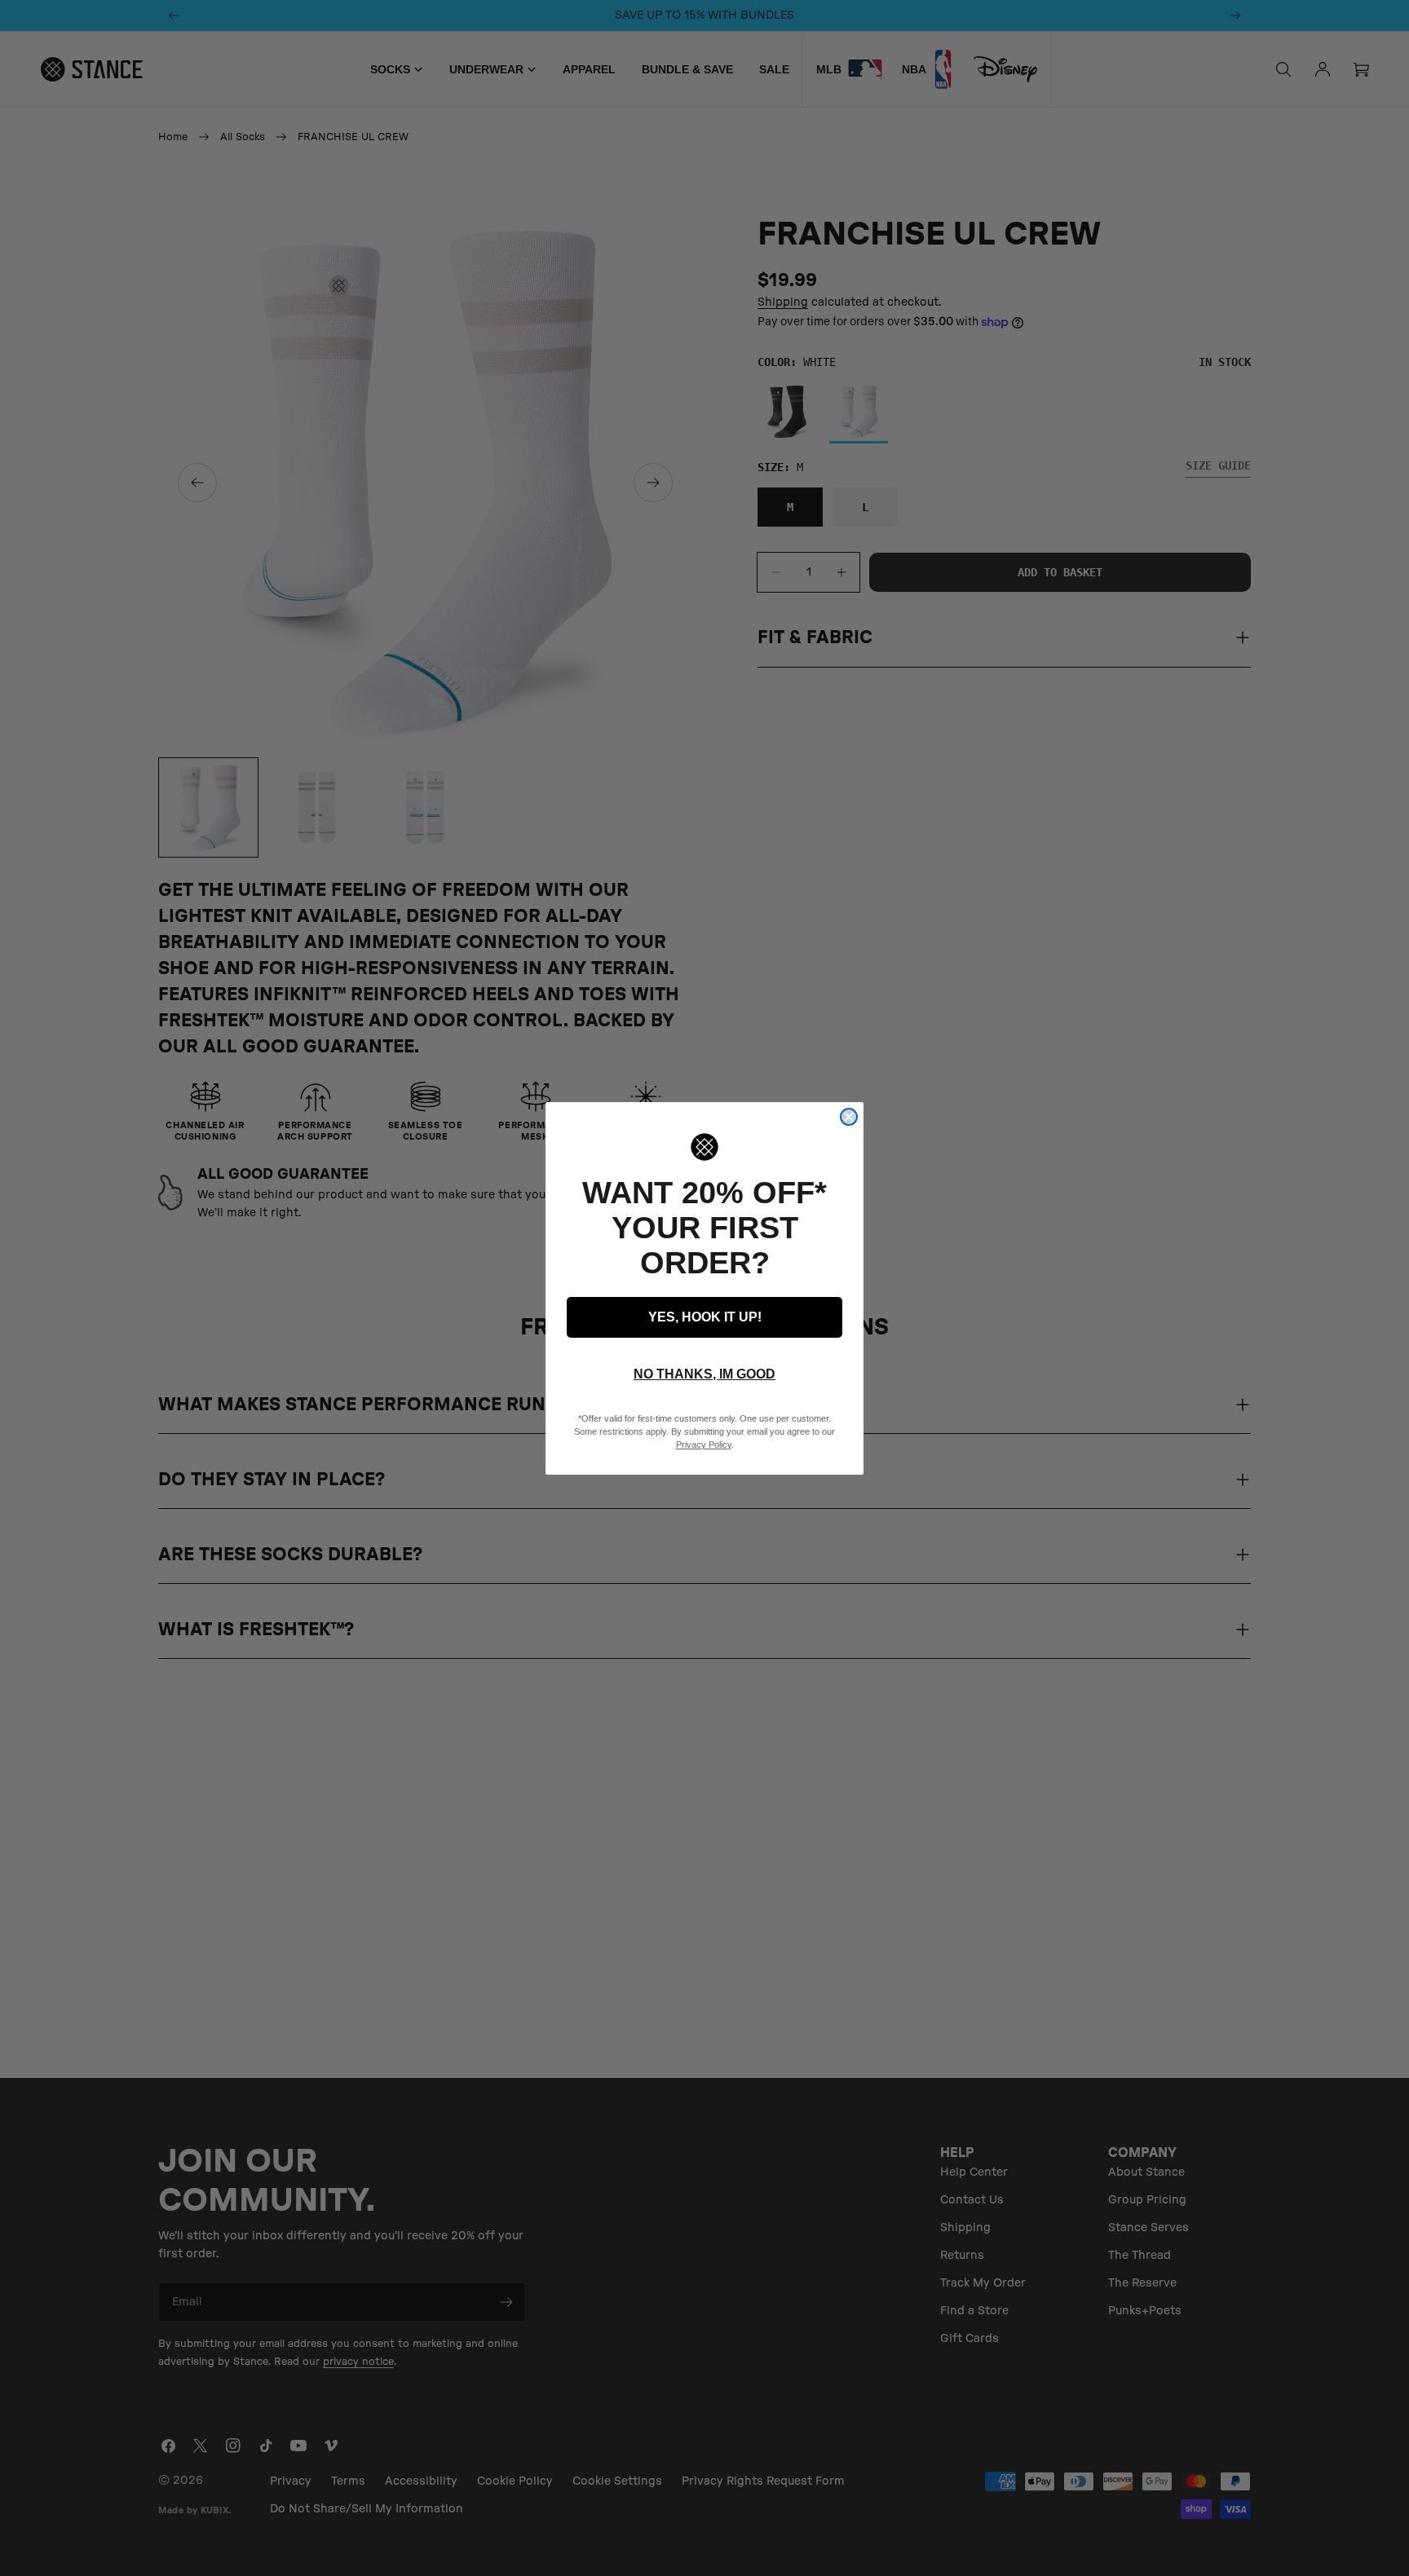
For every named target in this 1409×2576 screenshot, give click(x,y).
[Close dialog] (849, 1117)
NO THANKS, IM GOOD (704, 1374)
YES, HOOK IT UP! (705, 1317)
